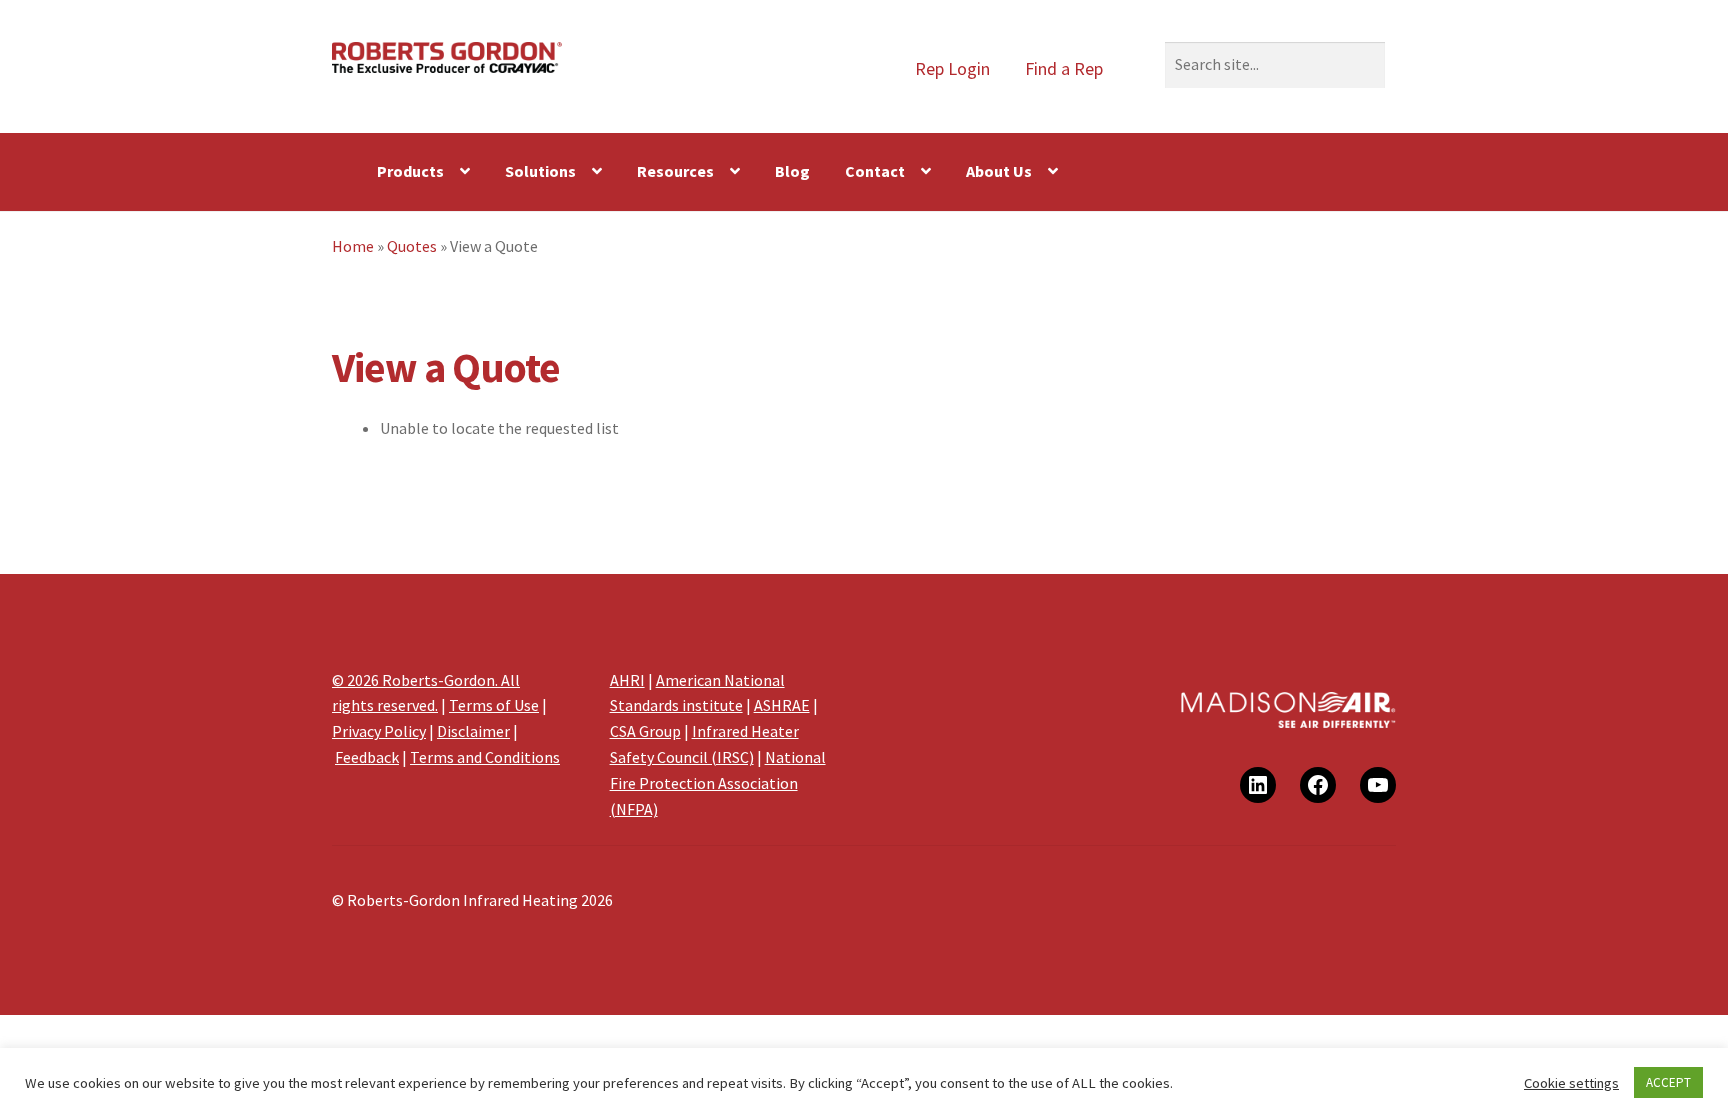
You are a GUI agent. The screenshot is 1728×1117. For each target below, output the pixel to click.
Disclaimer (473, 731)
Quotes (412, 246)
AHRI (627, 680)
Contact (875, 171)
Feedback (367, 757)
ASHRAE (782, 705)
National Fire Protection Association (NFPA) (718, 783)
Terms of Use (494, 705)
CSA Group (645, 731)
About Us (999, 171)
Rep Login (952, 68)
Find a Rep (1064, 68)
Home (353, 246)
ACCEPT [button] (1668, 1082)
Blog (792, 171)
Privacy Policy (379, 731)
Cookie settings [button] (1571, 1083)
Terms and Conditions (485, 757)
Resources (675, 171)
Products (410, 171)
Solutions (540, 171)
